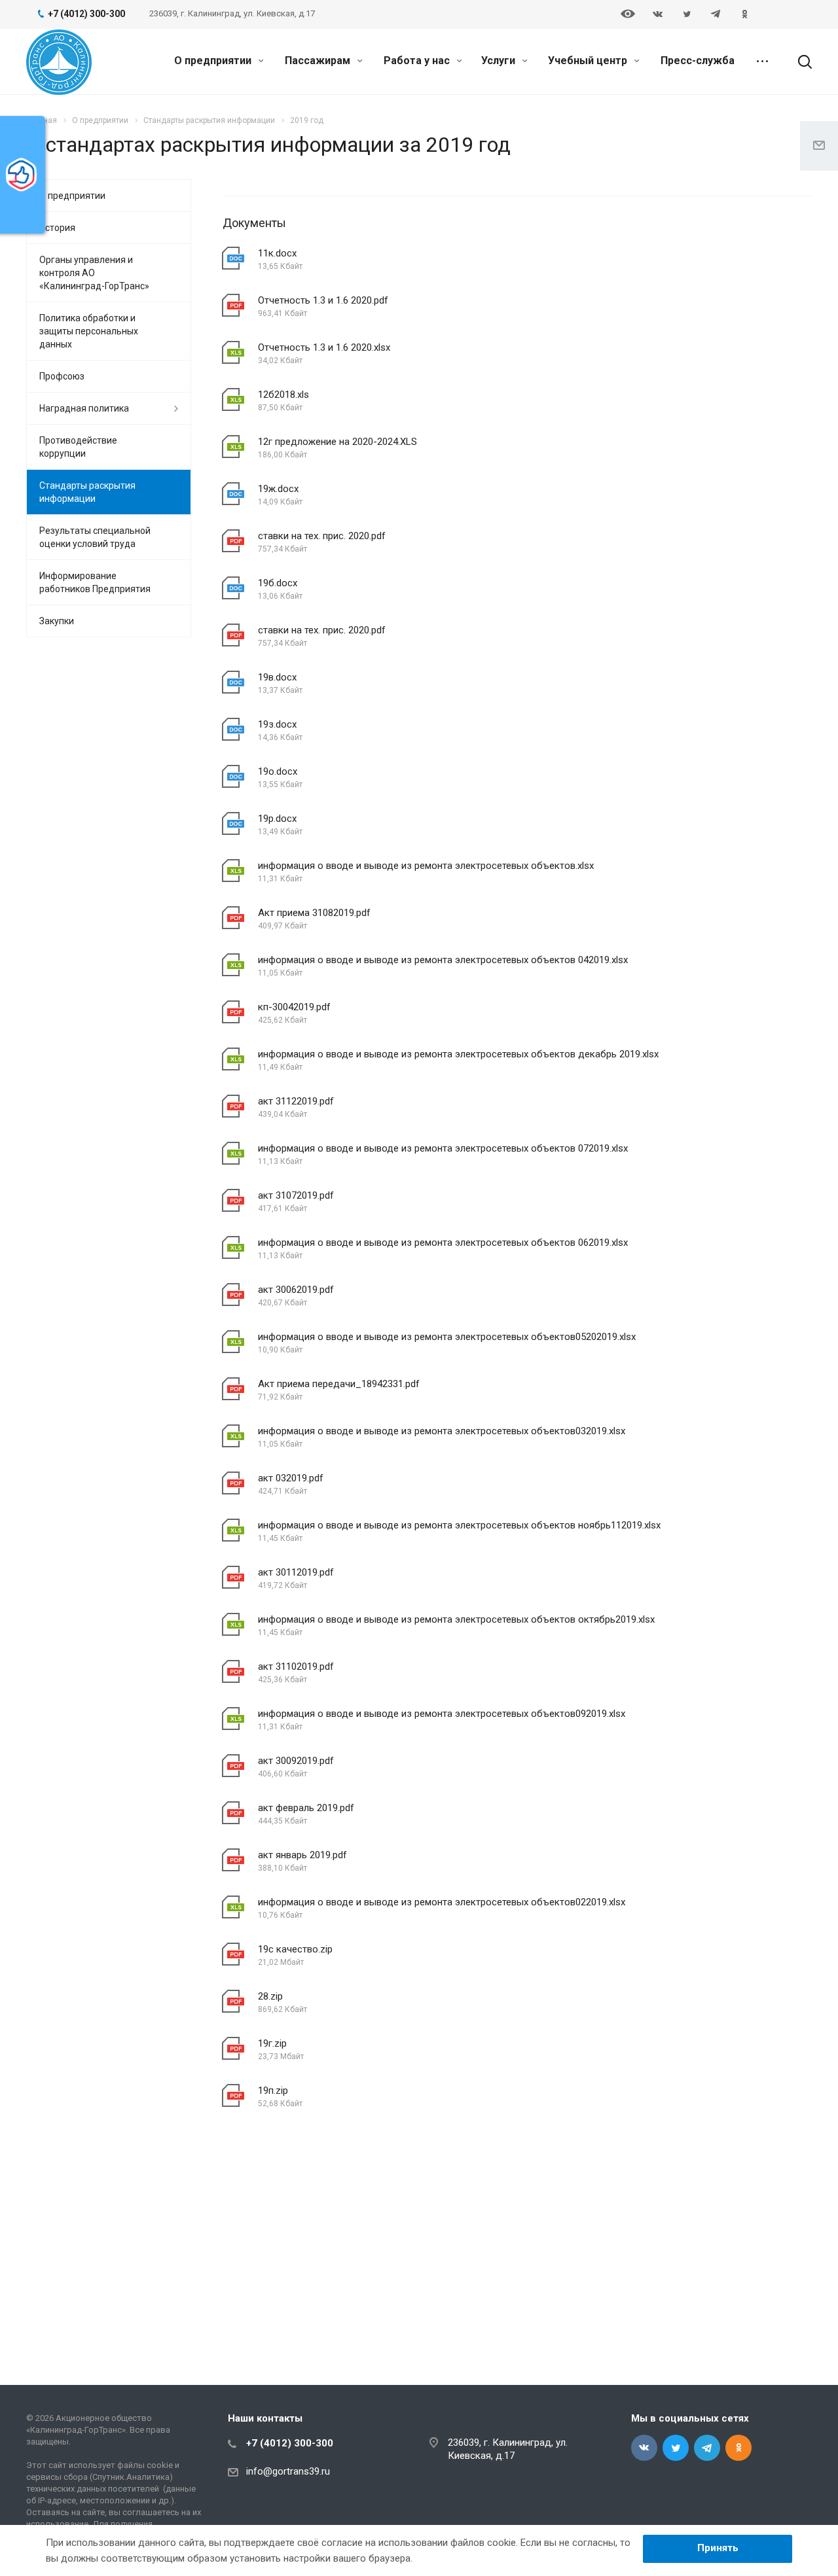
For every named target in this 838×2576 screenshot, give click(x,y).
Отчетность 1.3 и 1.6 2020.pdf (323, 300)
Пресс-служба (698, 61)
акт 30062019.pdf (296, 1290)
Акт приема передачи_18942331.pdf (339, 1384)
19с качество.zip (295, 1949)
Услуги (500, 61)
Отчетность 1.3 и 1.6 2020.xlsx (324, 347)
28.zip (270, 1996)
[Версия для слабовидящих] (628, 15)
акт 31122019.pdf (296, 1101)
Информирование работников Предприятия (95, 582)
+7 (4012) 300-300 (290, 2443)
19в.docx (277, 677)
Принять (718, 2548)
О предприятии (214, 61)
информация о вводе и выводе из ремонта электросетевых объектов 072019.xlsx (443, 1148)
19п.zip (273, 2091)
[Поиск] (799, 62)
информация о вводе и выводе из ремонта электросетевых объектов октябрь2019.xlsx (456, 1619)
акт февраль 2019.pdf (306, 1808)
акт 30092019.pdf (296, 1761)
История (57, 228)
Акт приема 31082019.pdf (314, 913)
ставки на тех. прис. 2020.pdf (322, 536)
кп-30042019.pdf (294, 1007)
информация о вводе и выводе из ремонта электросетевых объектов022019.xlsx (442, 1902)
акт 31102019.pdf (296, 1667)
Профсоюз (62, 376)
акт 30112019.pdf (296, 1572)
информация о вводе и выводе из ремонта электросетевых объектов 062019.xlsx (443, 1243)
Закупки (57, 621)
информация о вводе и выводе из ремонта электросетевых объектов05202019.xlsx (447, 1337)
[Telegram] (716, 14)
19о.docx (278, 771)
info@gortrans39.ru (288, 2471)
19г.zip (272, 2043)
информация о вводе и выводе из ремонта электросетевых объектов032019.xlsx (442, 1431)
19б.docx (278, 583)
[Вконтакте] (658, 14)
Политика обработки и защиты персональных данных (89, 331)
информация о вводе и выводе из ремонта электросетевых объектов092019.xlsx (442, 1714)
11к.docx (277, 253)
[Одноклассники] (744, 14)
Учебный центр (589, 61)
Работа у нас (418, 61)
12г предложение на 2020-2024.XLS (337, 442)
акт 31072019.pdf (296, 1195)
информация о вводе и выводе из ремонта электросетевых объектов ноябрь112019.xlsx (459, 1525)
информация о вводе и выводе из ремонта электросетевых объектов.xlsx (426, 866)
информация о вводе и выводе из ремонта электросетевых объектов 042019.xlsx (443, 960)
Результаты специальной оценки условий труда (95, 537)
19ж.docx (278, 489)
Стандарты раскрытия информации (87, 492)
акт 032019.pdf (291, 1478)
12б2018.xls (283, 395)
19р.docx (277, 819)
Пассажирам (319, 61)
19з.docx (277, 724)
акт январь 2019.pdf (302, 1855)
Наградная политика (84, 408)
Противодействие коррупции (78, 447)
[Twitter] (687, 14)
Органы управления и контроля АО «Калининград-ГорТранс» (94, 273)
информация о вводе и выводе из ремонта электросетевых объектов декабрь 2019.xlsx (458, 1054)
